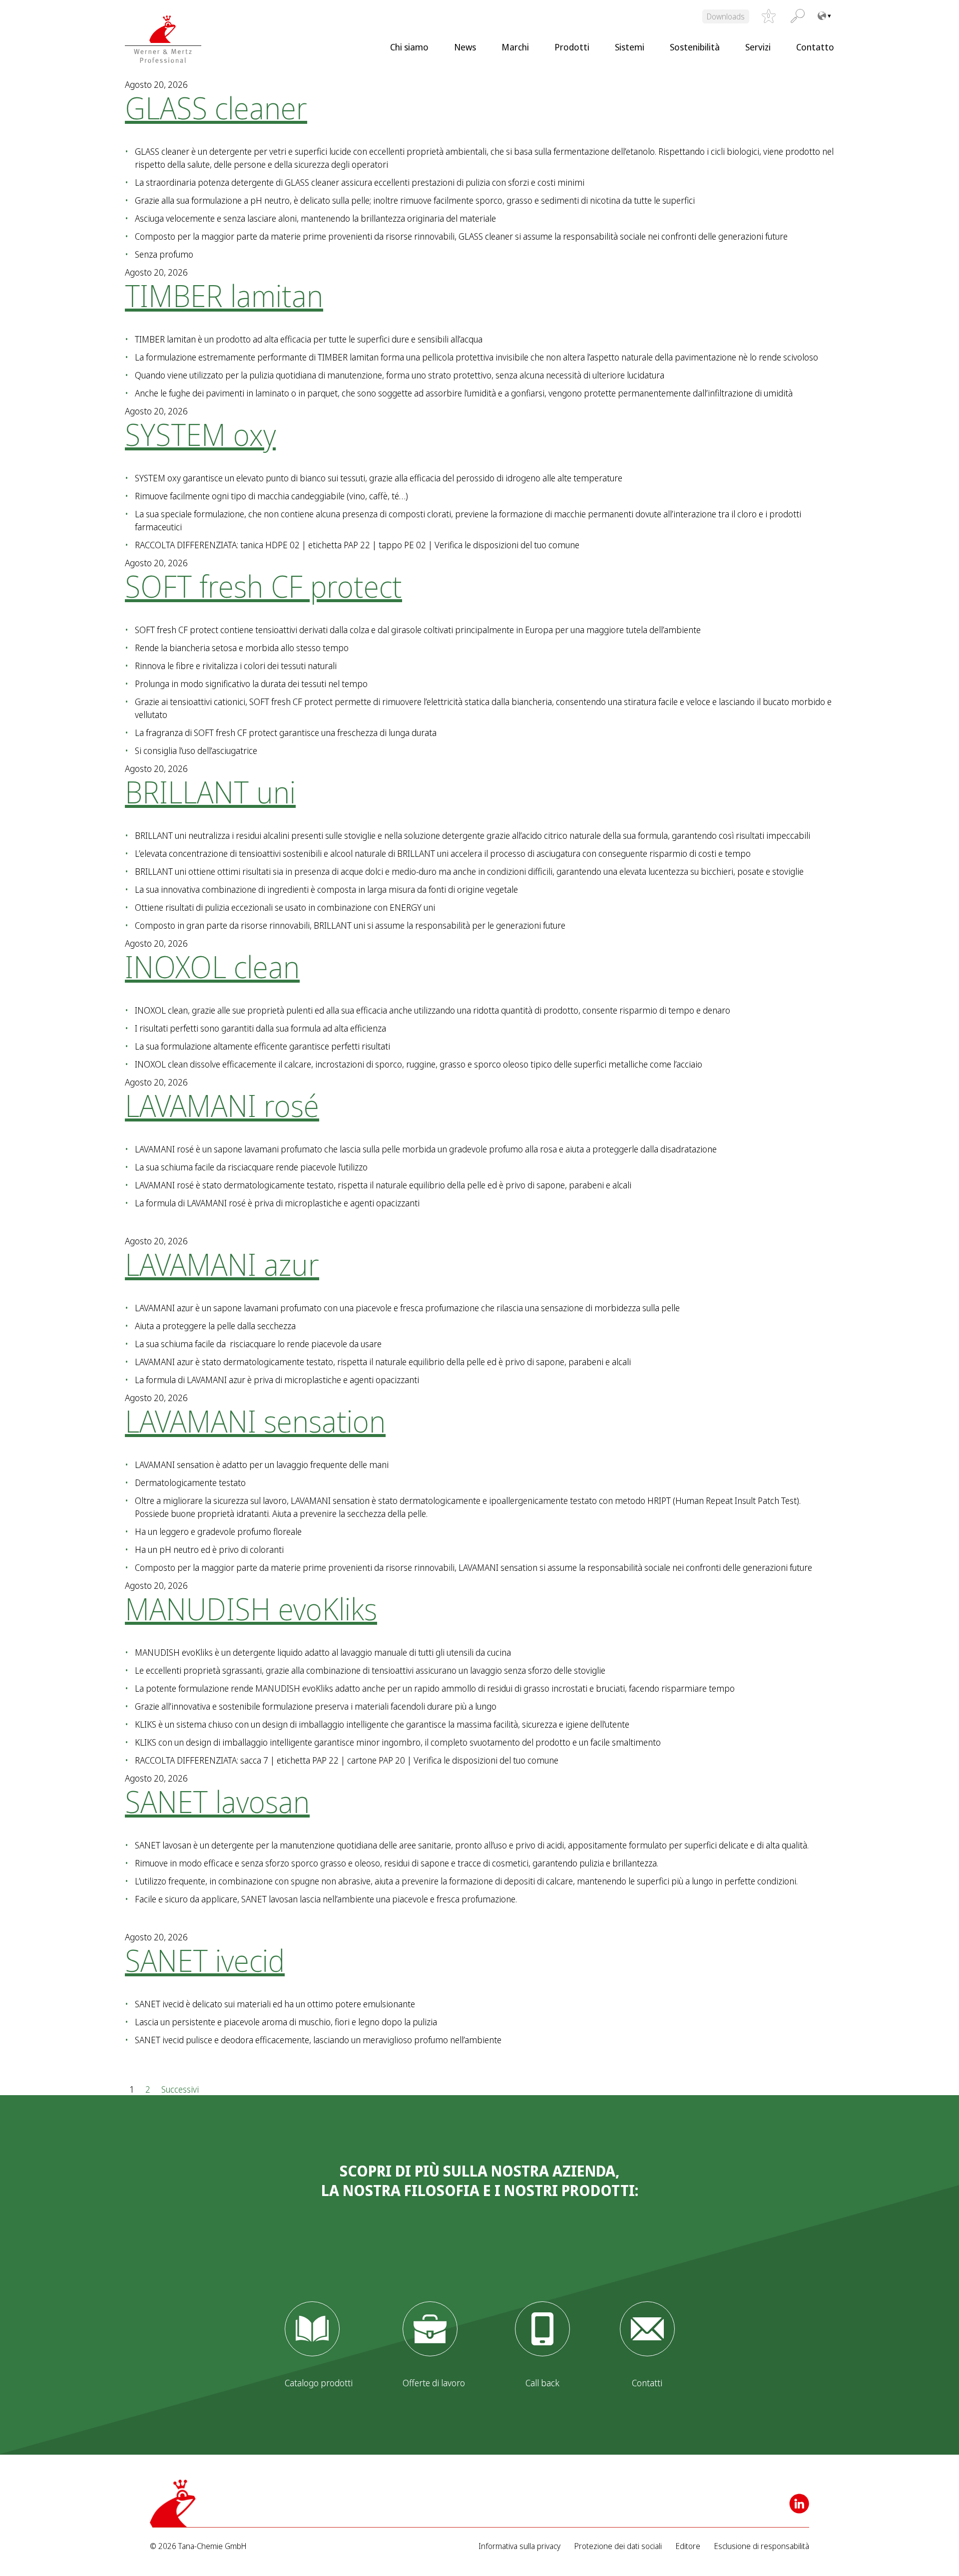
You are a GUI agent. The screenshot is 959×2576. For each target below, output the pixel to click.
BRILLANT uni (210, 792)
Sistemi (630, 47)
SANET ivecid (205, 1960)
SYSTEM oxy (200, 434)
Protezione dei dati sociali (618, 2546)
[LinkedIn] (799, 2504)
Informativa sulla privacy (519, 2546)
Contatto (815, 47)
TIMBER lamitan (224, 296)
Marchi (515, 47)
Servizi (758, 47)
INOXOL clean (212, 967)
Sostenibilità (695, 47)
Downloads (726, 16)
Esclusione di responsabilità (762, 2546)
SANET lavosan (217, 1802)
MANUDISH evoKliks (251, 1609)
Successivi (180, 2089)
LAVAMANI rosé (222, 1105)
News (465, 47)
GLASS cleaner (216, 108)
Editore (688, 2546)
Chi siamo (409, 47)
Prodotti (572, 47)
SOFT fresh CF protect (263, 586)
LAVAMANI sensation (255, 1421)
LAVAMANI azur (222, 1264)
